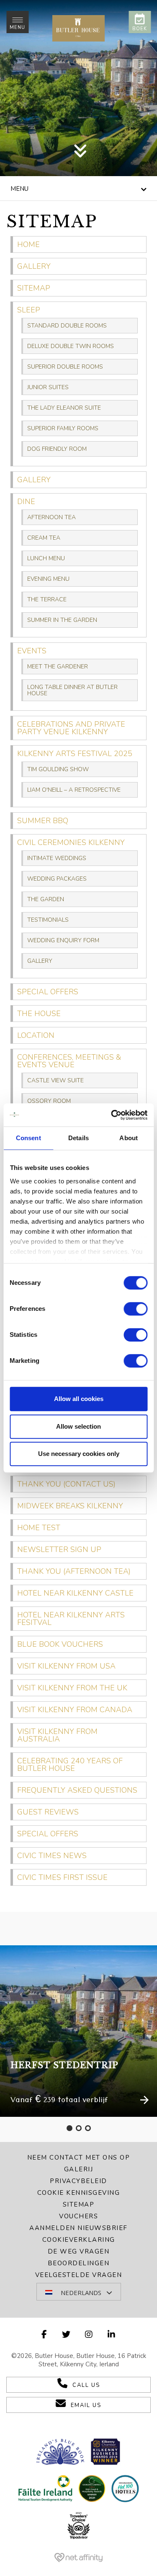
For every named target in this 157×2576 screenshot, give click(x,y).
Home (28, 244)
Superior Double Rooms (65, 367)
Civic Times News (52, 1856)
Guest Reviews (48, 1812)
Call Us (86, 2385)
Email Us (86, 2405)
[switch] (135, 1309)
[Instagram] (89, 2335)
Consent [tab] (28, 1138)
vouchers (78, 2216)
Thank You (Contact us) (66, 1484)
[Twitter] (67, 2335)
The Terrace (47, 599)
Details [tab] (78, 1138)
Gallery (34, 266)
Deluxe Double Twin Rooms (71, 346)
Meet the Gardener (58, 667)
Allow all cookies (79, 1399)
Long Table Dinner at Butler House (72, 690)
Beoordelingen (79, 2263)
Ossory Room (49, 1101)
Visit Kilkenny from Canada (75, 1710)
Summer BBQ (43, 821)
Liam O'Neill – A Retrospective (74, 790)
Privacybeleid (78, 2181)
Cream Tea (44, 538)
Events (32, 651)
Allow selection (78, 1426)
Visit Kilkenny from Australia (57, 1735)
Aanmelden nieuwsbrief (78, 2228)
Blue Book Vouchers (60, 1644)
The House (39, 1014)
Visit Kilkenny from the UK (72, 1688)
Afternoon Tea (51, 517)
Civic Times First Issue (62, 1877)
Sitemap (34, 288)
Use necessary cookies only (79, 1454)
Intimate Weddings (57, 858)
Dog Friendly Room (57, 449)
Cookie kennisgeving (79, 2193)
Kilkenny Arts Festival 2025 (75, 754)
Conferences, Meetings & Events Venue (69, 1061)
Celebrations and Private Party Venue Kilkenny (71, 728)
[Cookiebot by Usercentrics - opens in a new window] (112, 1115)
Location (36, 1035)
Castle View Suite (55, 1080)
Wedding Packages (57, 879)
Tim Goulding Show (58, 769)
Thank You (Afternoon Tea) (74, 1571)
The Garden (46, 899)
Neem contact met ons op (79, 2157)
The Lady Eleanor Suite (64, 408)
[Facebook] (45, 2335)
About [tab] (129, 1138)
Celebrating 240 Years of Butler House (70, 1765)
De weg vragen (79, 2251)
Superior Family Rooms (63, 428)
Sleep (29, 310)
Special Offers (48, 992)
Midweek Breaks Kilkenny (70, 1506)
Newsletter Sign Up (59, 1549)
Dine (26, 502)
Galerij (79, 2169)
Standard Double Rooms (67, 326)
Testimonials (48, 920)
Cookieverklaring (79, 2240)
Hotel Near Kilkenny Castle (75, 1593)
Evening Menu (48, 579)
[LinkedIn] (112, 2335)
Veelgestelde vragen (79, 2275)
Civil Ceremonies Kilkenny (71, 842)
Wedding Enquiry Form (63, 940)
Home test (39, 1528)
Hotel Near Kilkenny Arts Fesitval (71, 1619)
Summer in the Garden (62, 620)
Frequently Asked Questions (77, 1790)
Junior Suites (48, 387)
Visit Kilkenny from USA (66, 1666)
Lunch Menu (46, 558)
